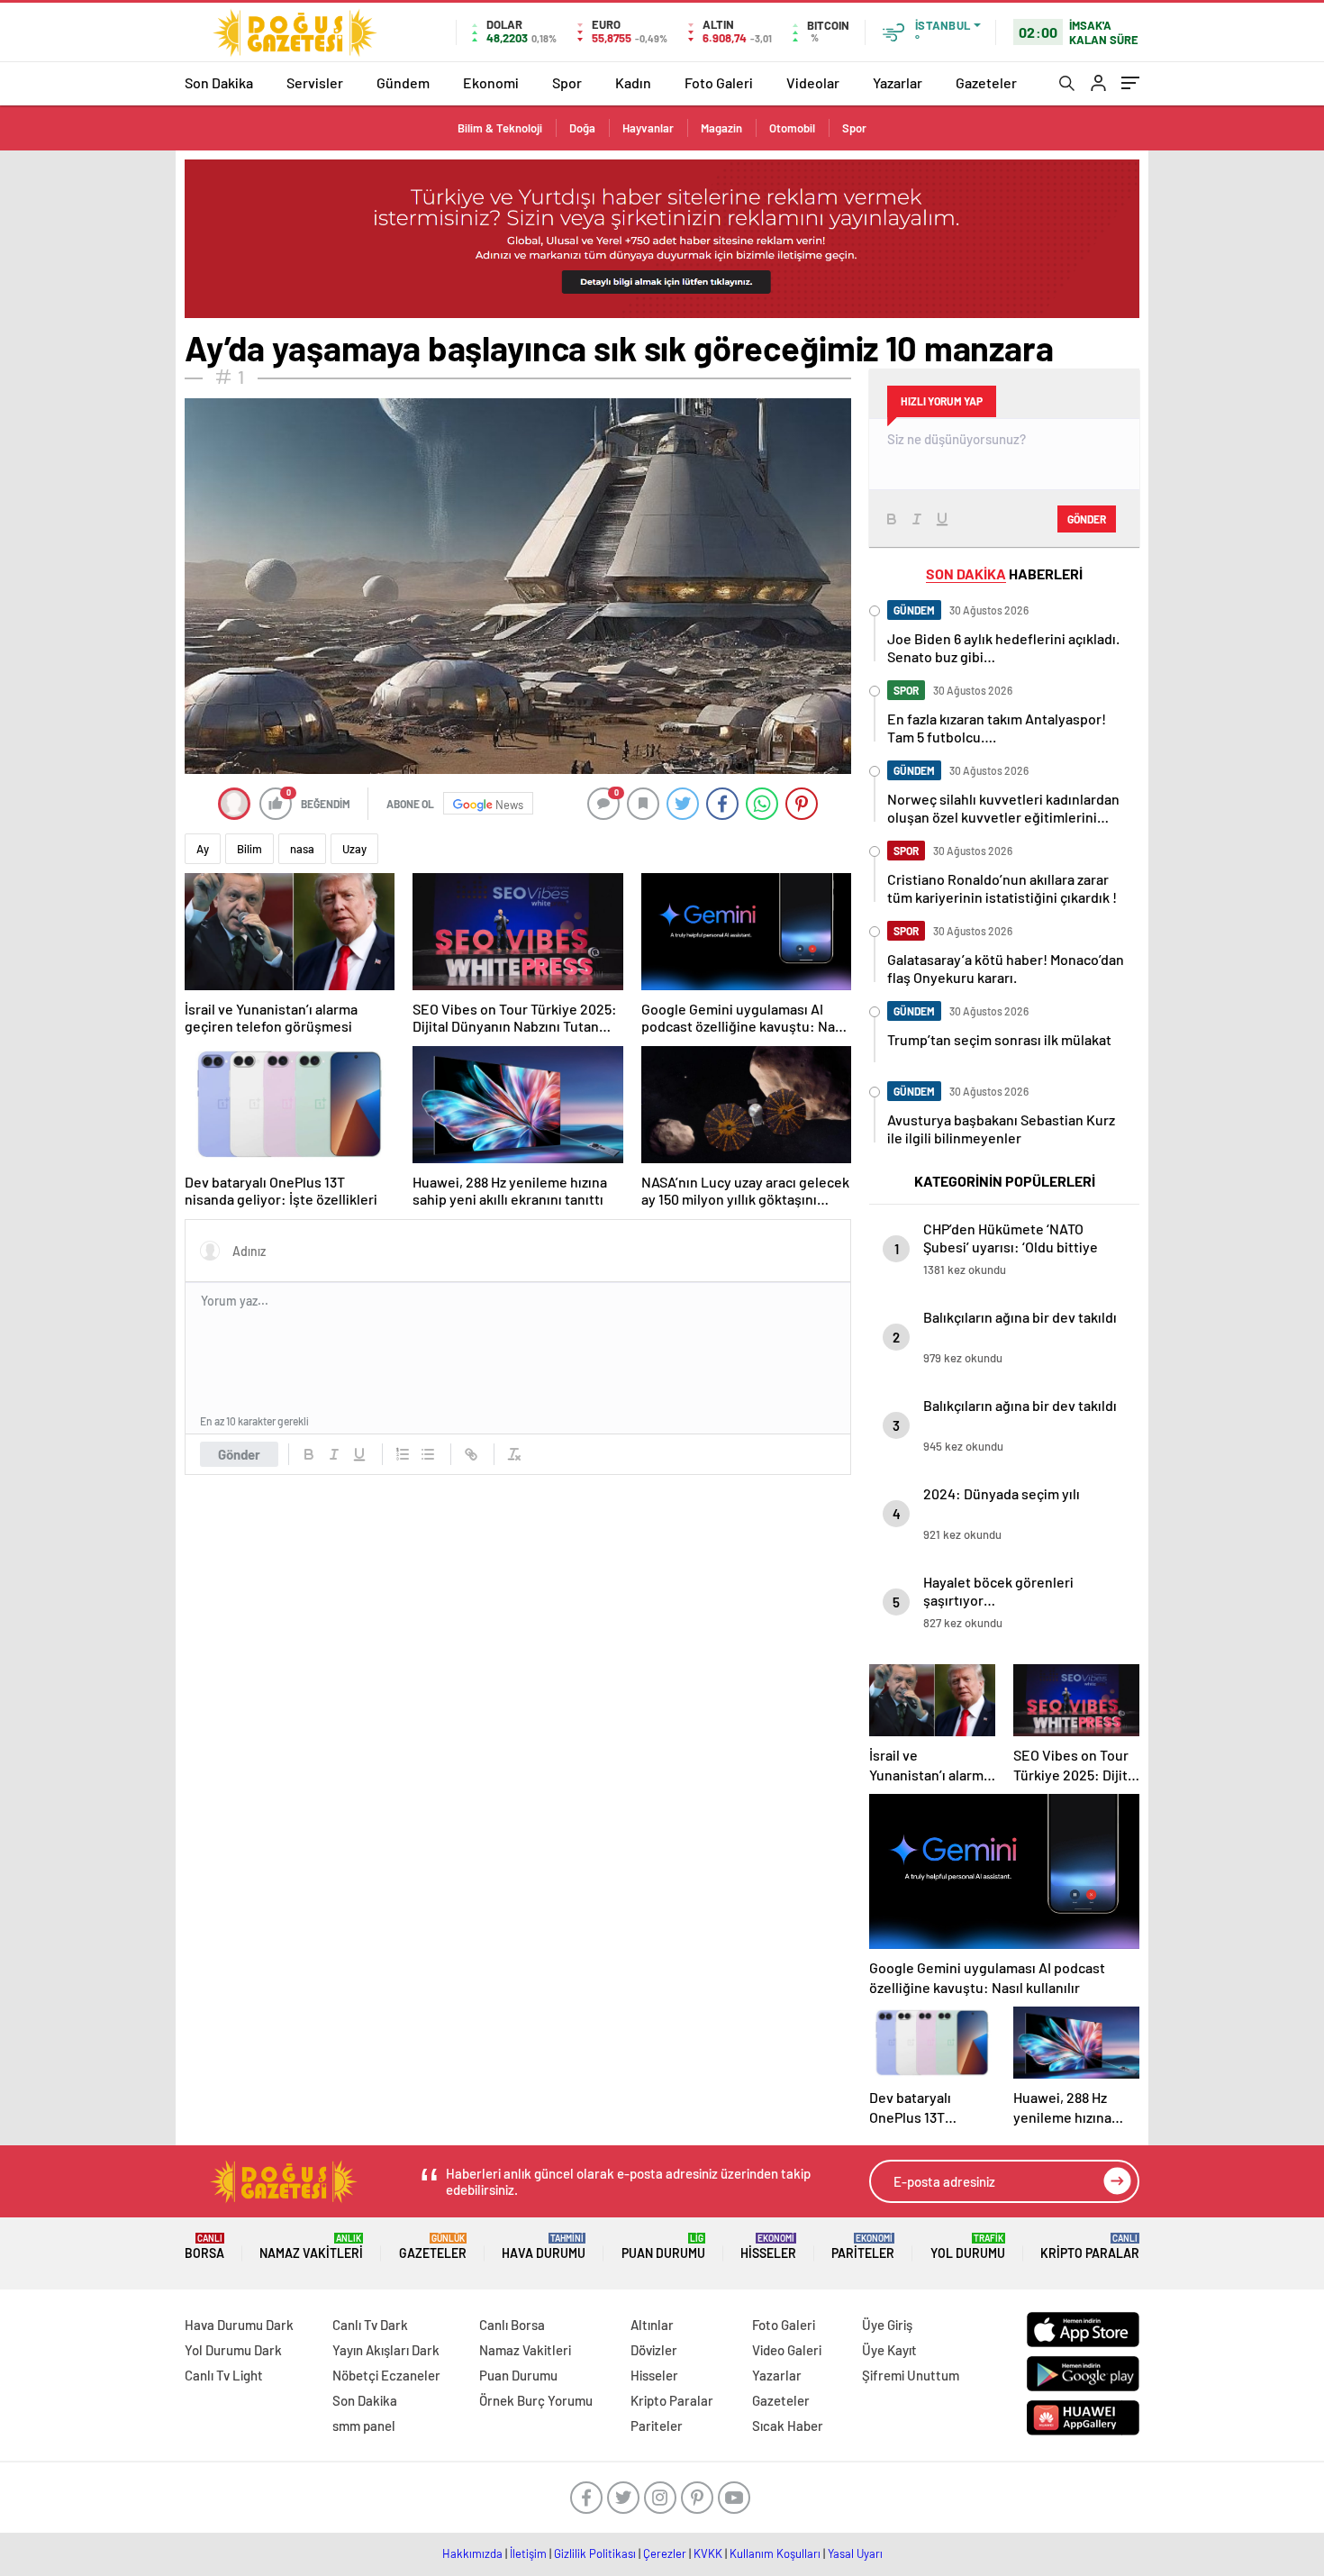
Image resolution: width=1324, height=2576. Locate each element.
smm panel (364, 2426)
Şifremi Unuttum (911, 2375)
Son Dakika (219, 82)
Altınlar (652, 2325)
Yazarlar (898, 82)
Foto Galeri (719, 82)
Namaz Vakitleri (311, 2247)
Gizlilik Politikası (595, 2553)
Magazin (721, 128)
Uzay (354, 849)
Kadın (633, 82)
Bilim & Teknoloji (500, 128)
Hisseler (768, 2247)
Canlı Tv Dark (370, 2325)
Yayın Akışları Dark (386, 2350)
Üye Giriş (887, 2325)
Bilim (249, 849)
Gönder (239, 1454)
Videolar (813, 82)
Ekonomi (491, 82)
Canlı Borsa (512, 2325)
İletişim (528, 2553)
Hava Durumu (544, 2247)
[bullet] (428, 1454)
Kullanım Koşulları (775, 2553)
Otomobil (792, 128)
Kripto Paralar (1090, 2247)
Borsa (204, 2247)
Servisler (315, 82)
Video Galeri (787, 2350)
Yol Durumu (968, 2247)
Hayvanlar (648, 128)
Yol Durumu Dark (233, 2350)
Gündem (403, 82)
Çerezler (665, 2553)
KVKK (708, 2553)
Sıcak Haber (788, 2426)
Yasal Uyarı (855, 2553)
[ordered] (403, 1454)
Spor (567, 82)
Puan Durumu (663, 2247)
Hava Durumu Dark (239, 2325)
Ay (203, 849)
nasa (302, 849)
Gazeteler (986, 82)
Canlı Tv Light (224, 2375)
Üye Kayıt (889, 2350)
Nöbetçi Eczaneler (386, 2375)
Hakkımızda (472, 2553)
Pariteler (863, 2247)
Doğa (582, 128)
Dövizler (654, 2350)
